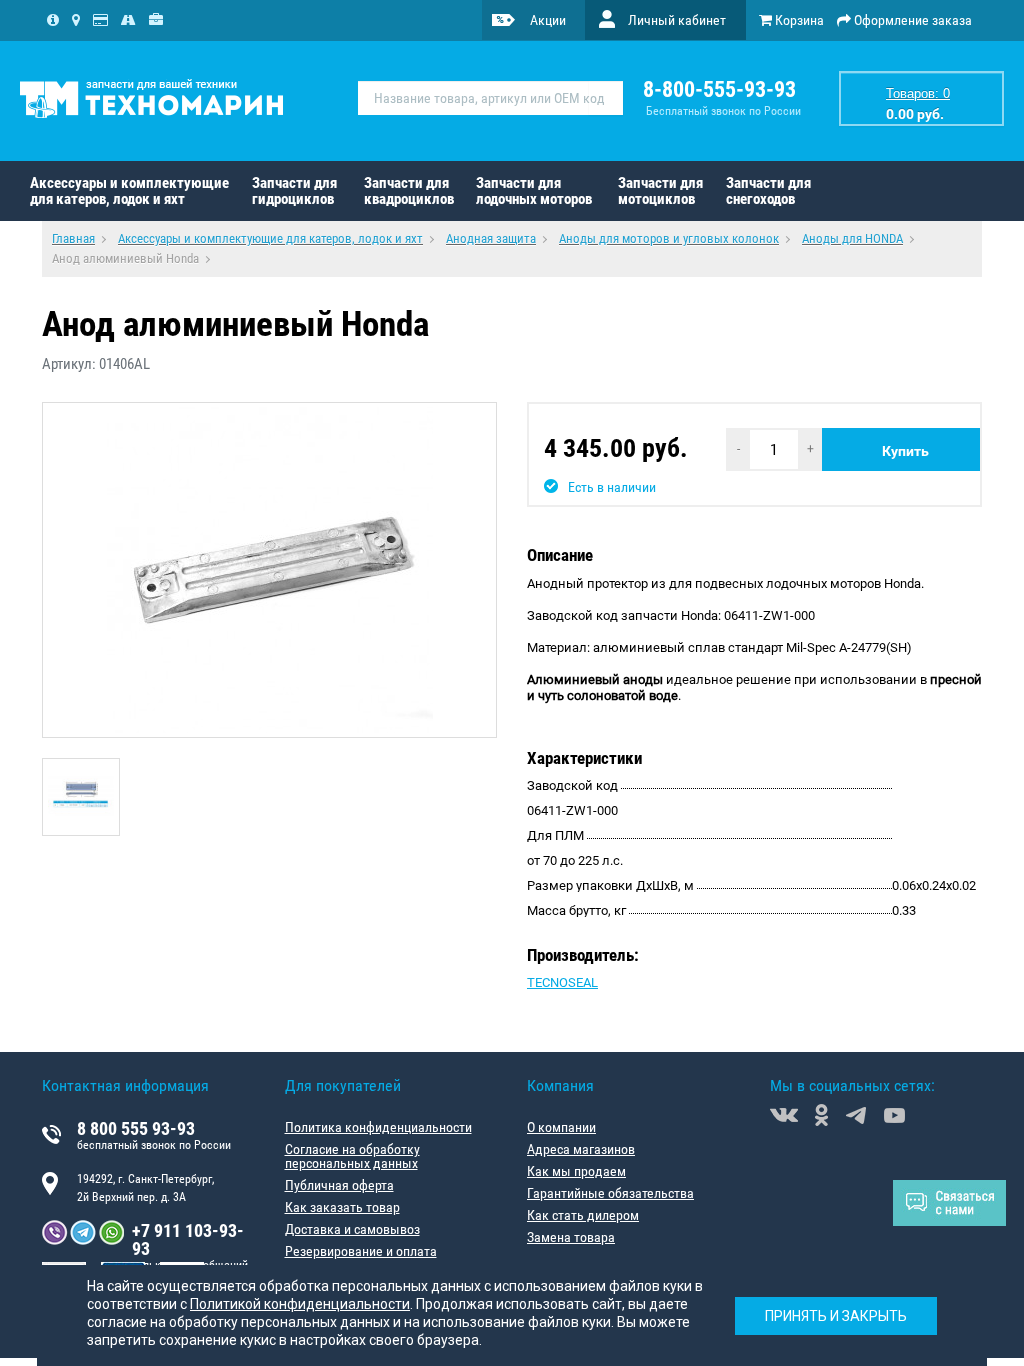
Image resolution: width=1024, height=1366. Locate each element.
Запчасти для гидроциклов (294, 191)
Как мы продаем (576, 1171)
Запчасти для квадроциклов (409, 191)
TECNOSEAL (562, 982)
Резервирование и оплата (361, 1251)
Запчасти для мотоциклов (660, 191)
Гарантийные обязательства (610, 1193)
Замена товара (571, 1237)
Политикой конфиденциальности (300, 1304)
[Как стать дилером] (156, 20)
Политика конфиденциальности (378, 1127)
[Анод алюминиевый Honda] (269, 570)
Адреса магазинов (581, 1149)
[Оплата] (100, 20)
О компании (561, 1127)
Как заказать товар (342, 1207)
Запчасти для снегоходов (768, 191)
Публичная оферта (339, 1185)
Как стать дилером (583, 1215)
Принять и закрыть (836, 1316)
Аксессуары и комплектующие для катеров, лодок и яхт (129, 191)
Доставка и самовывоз (352, 1229)
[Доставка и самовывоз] (128, 20)
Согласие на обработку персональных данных (352, 1156)
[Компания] (53, 20)
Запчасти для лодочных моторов (534, 191)
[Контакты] (76, 20)
